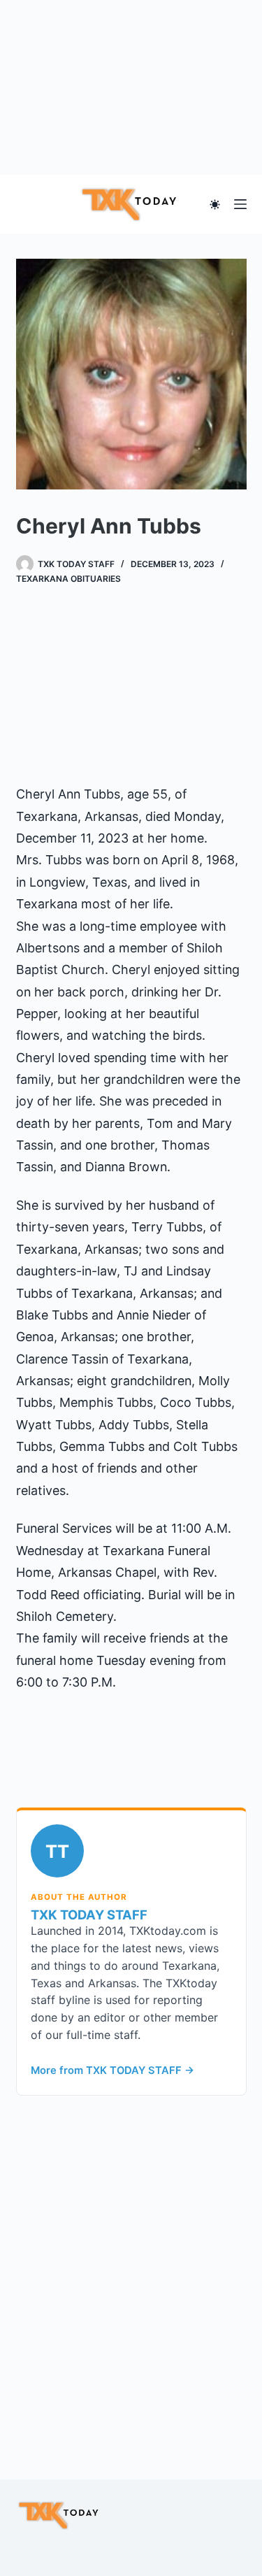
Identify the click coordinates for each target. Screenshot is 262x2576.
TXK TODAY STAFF (89, 1915)
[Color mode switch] (215, 205)
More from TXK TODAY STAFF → (112, 2070)
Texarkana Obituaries (68, 579)
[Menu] (240, 204)
